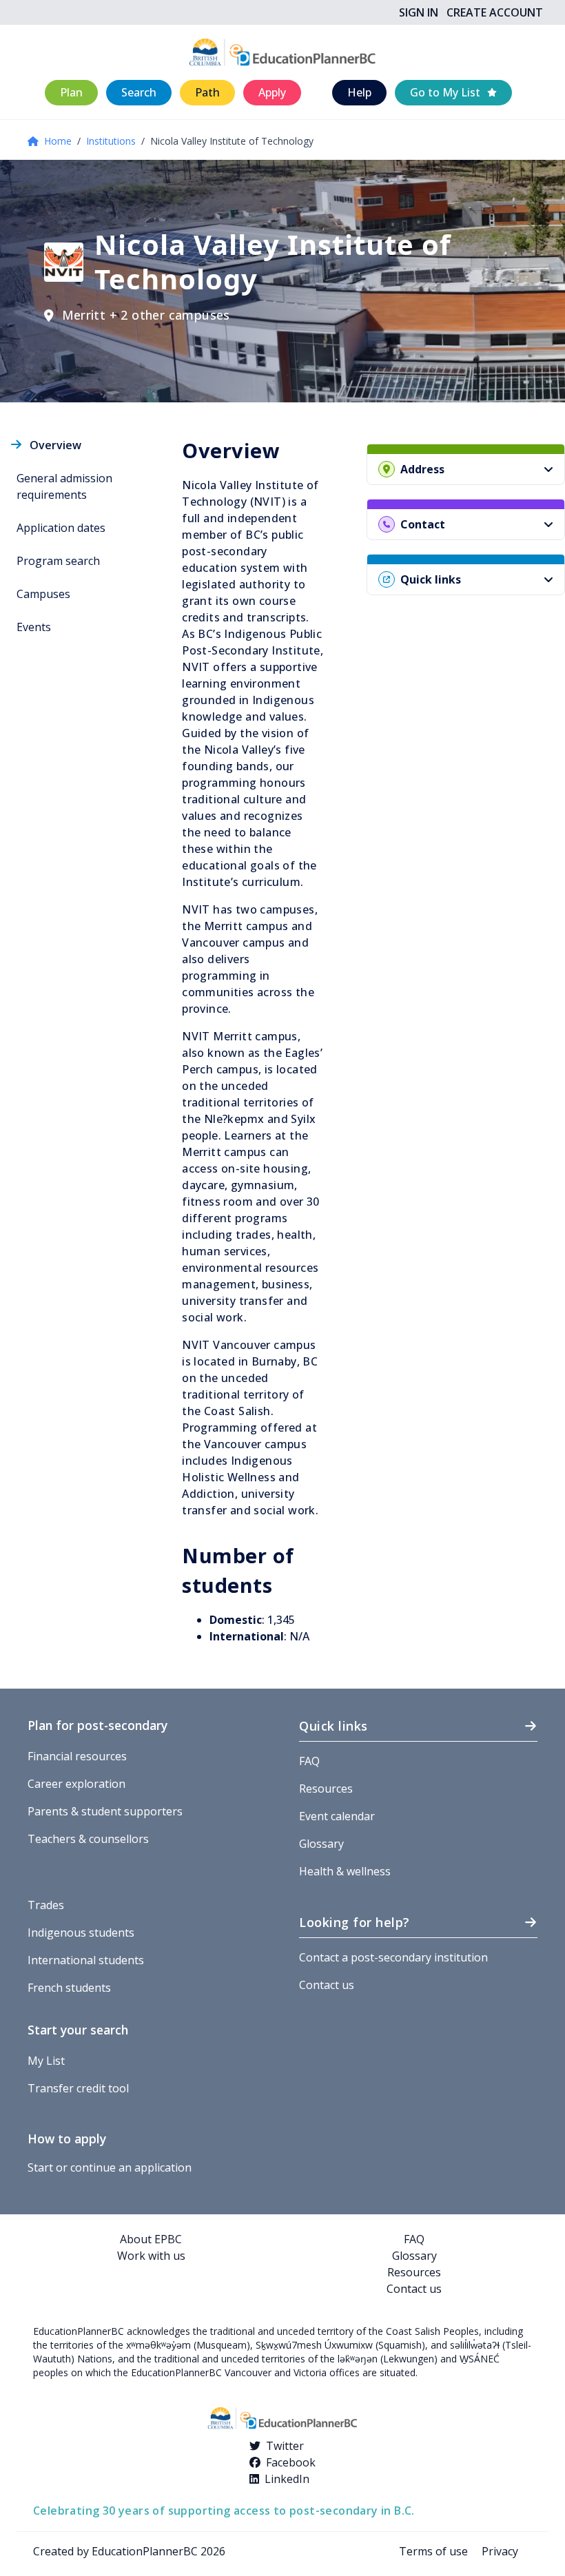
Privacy (500, 2551)
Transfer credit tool (78, 2088)
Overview (55, 445)
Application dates (61, 528)
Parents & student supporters (105, 1811)
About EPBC (151, 2239)
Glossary (321, 1844)
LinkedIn (287, 2479)
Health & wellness (345, 1871)
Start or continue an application (110, 2167)
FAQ (309, 1761)
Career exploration (76, 1784)
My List (46, 2061)
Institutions (111, 141)
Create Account (495, 12)
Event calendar (337, 1816)
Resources (326, 1789)
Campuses (43, 594)
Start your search (78, 2030)
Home (58, 141)
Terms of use (433, 2551)
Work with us (151, 2256)
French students (69, 1988)
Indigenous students (81, 1933)
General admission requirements (64, 486)
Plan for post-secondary (97, 1725)
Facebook (291, 2462)
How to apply (67, 2139)
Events (34, 627)
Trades (46, 1905)
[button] (71, 93)
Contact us (327, 1985)
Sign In (419, 12)
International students (86, 1960)
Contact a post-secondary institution (393, 1957)
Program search (58, 561)
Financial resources (77, 1756)
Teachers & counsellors (88, 1839)
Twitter (285, 2446)
